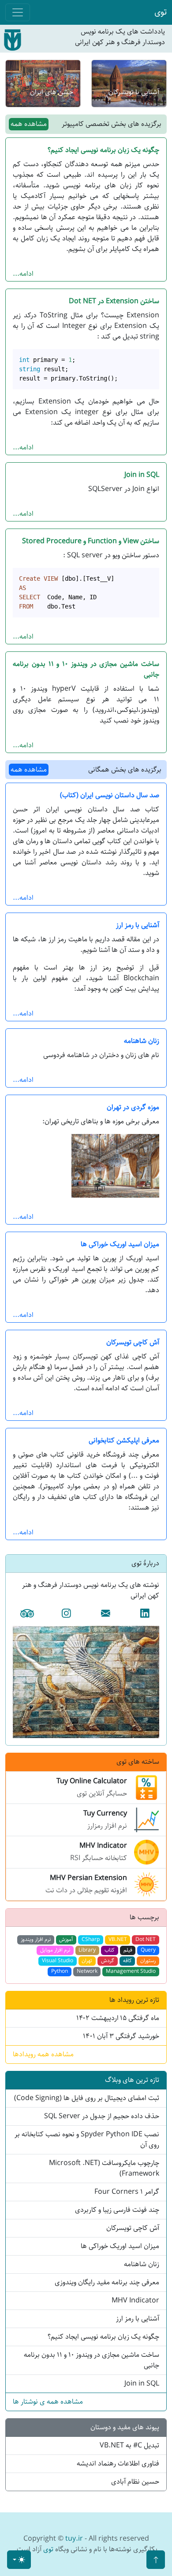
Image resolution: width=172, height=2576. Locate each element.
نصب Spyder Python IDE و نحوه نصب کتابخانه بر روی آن (87, 2140)
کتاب (110, 1950)
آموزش (66, 1939)
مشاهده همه (29, 124)
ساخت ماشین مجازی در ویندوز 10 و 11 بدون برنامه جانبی (86, 669)
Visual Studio (58, 1961)
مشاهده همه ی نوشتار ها (48, 2402)
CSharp (91, 1939)
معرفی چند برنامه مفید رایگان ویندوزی (107, 2282)
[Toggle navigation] (18, 12)
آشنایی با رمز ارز (138, 925)
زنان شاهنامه (142, 1041)
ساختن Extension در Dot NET (114, 301)
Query (148, 1950)
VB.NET (118, 1939)
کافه (127, 1961)
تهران (87, 1961)
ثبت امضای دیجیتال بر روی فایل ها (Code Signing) (87, 2098)
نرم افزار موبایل (55, 1950)
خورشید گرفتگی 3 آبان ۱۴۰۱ (121, 2036)
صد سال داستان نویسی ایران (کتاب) (110, 795)
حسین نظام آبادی (135, 2482)
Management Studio (131, 1971)
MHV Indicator (135, 2300)
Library (87, 1950)
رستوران (148, 1961)
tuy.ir (74, 2539)
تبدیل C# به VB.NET (129, 2445)
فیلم (128, 1950)
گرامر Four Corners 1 (127, 2192)
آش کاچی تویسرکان (133, 1342)
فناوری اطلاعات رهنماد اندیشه (118, 2464)
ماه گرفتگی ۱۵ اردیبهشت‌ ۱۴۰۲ (118, 2018)
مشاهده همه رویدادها (43, 2054)
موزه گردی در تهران (133, 1107)
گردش (108, 1961)
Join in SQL (142, 475)
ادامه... (23, 274)
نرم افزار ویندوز (36, 1939)
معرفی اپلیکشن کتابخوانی (124, 1440)
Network (87, 1971)
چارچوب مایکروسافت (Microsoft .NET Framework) (104, 2168)
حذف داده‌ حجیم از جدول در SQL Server (102, 2116)
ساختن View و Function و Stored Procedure (91, 541)
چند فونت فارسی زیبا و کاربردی (117, 2210)
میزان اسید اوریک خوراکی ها (120, 1244)
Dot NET (146, 1939)
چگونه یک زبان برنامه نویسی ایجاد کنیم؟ (103, 150)
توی (161, 12)
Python (60, 1971)
